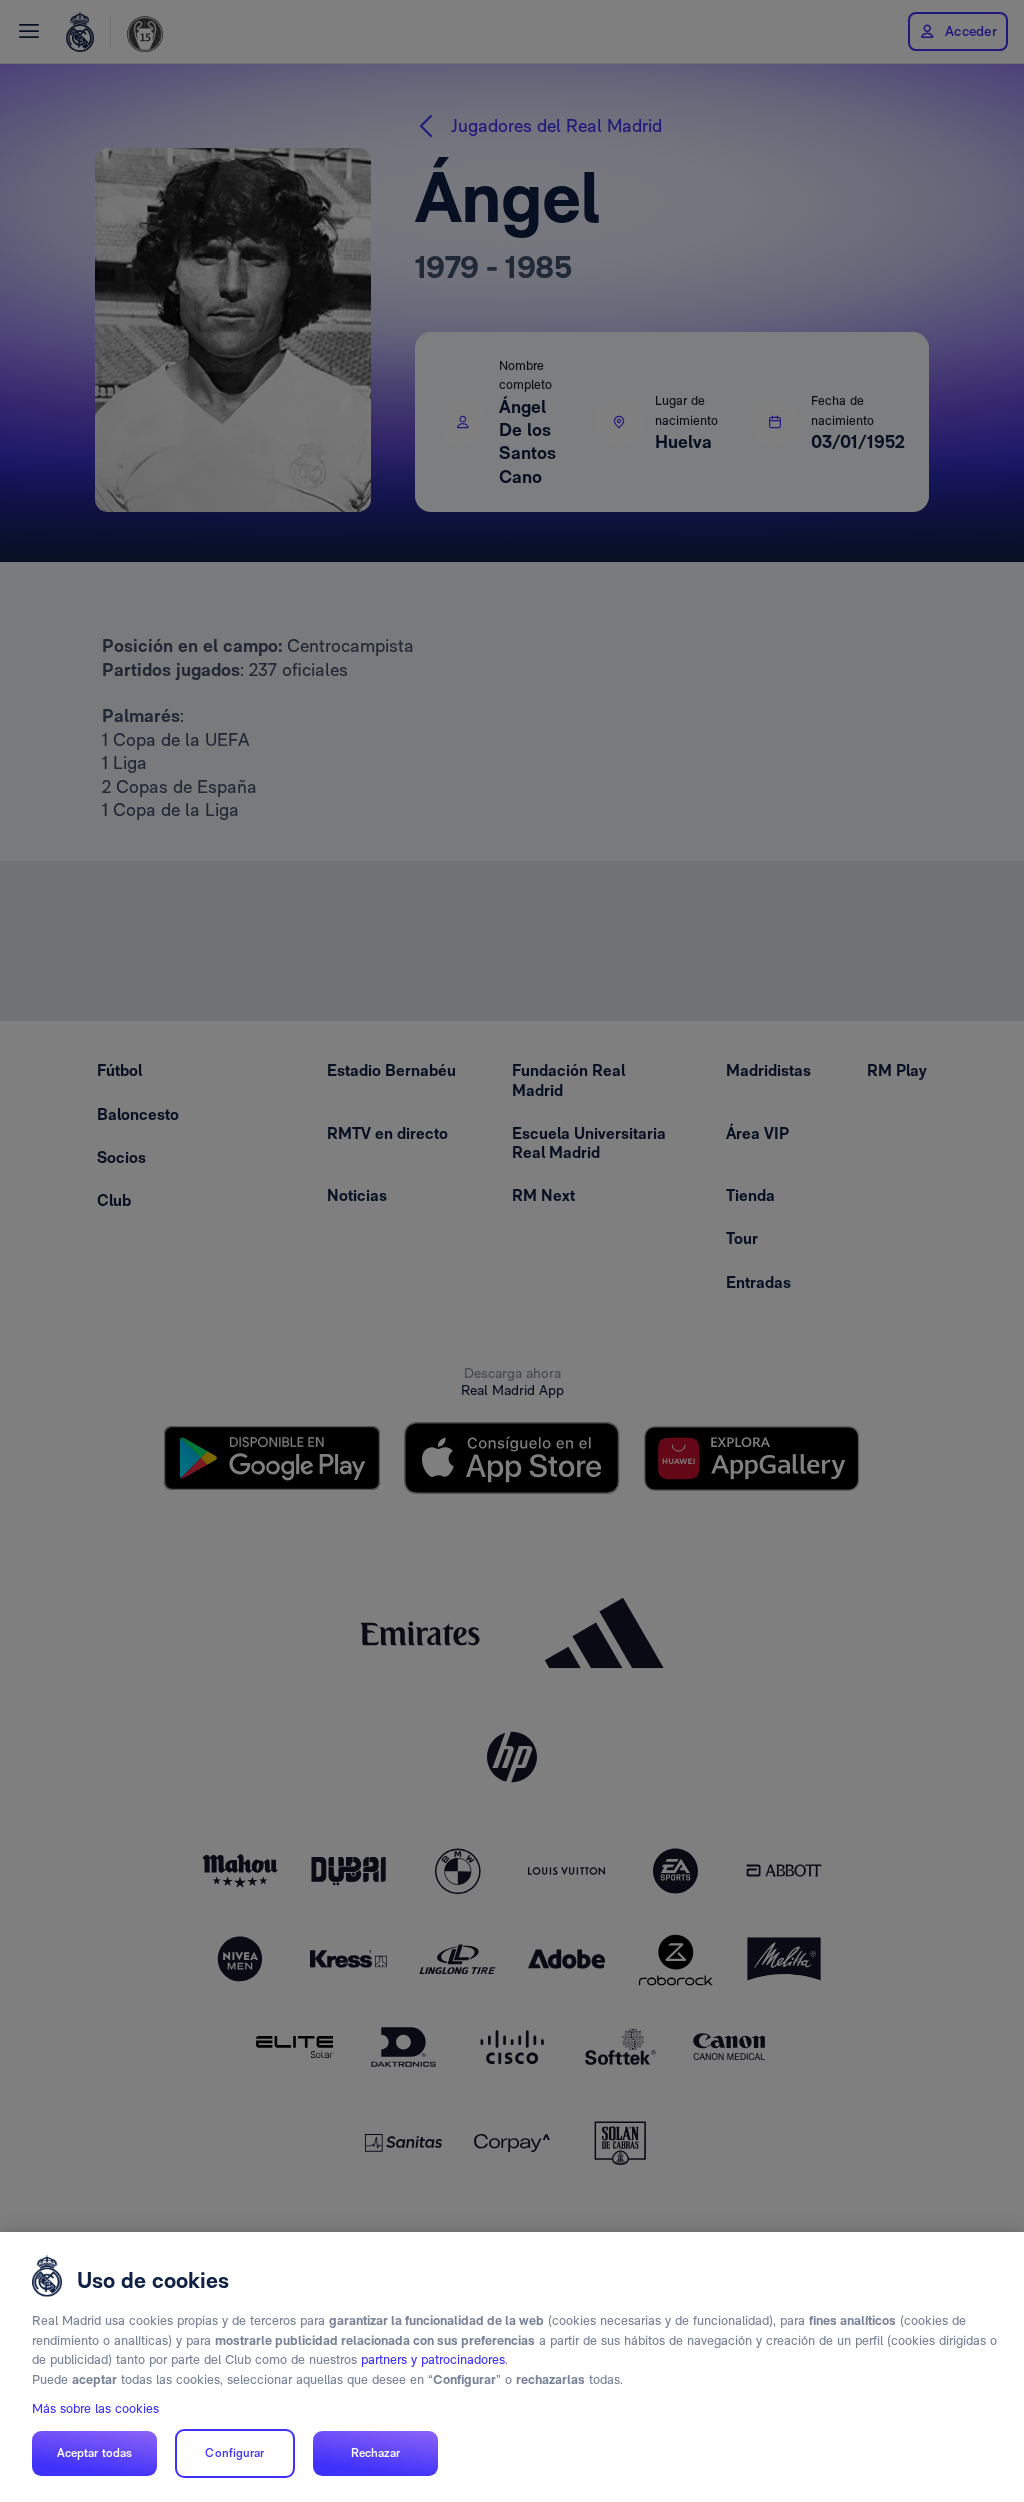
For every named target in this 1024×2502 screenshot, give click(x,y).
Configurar (234, 2453)
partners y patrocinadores (433, 2359)
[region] (512, 2367)
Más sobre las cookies (95, 2408)
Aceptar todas (95, 2453)
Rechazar (376, 2453)
